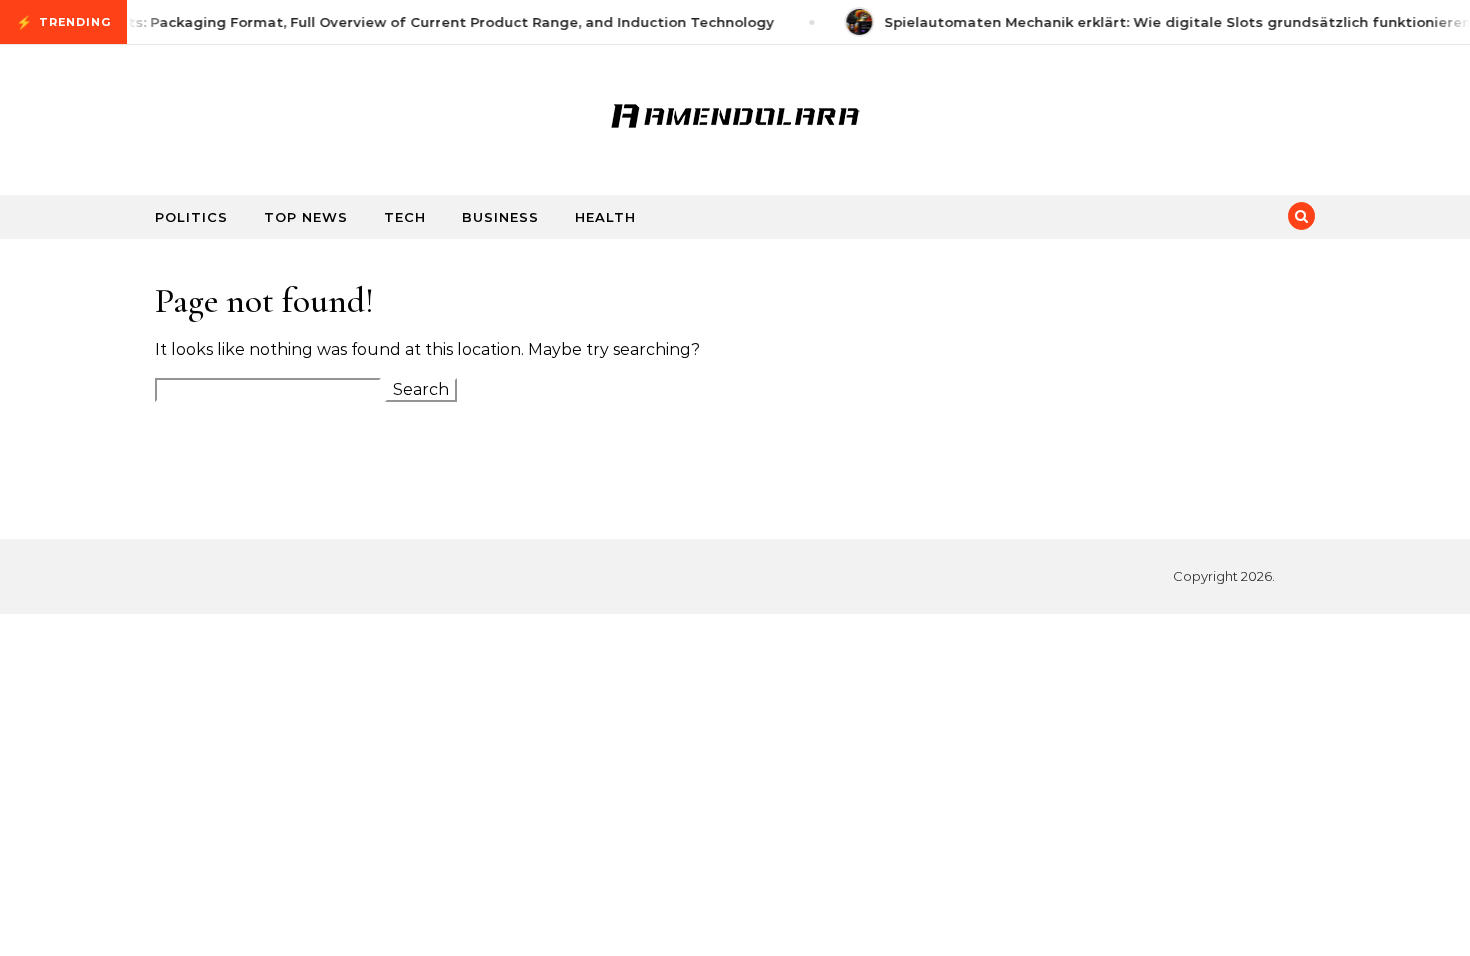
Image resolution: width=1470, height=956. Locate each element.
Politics (191, 217)
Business (500, 217)
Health (605, 217)
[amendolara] (735, 112)
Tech (405, 217)
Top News (306, 217)
